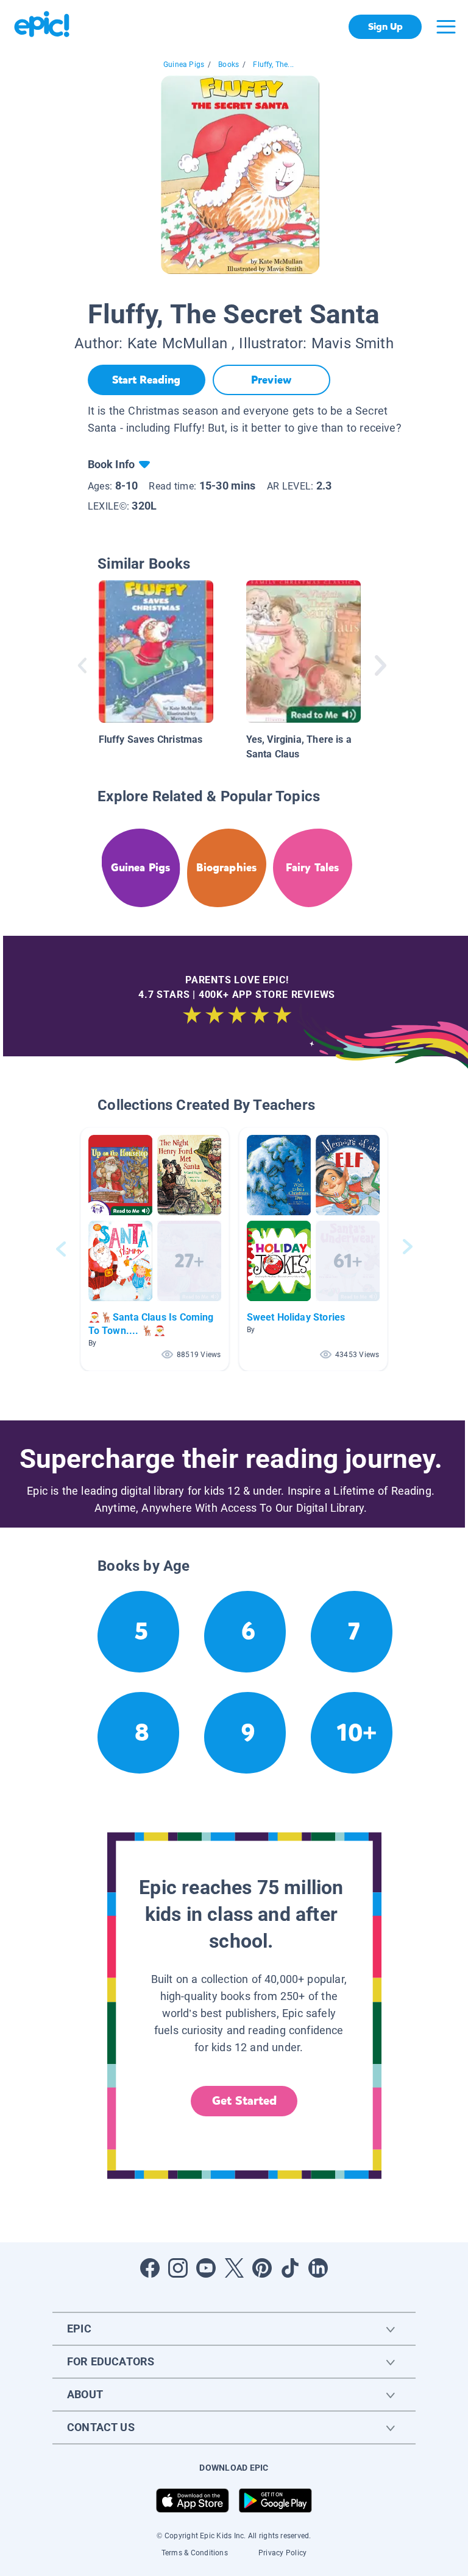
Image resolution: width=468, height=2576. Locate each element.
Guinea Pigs (184, 65)
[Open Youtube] (206, 2268)
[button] (155, 1249)
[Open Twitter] (234, 2268)
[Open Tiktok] (290, 2268)
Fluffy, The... (273, 65)
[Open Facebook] (150, 2268)
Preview (271, 380)
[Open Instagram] (178, 2268)
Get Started (244, 2101)
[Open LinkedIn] (318, 2268)
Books (229, 65)
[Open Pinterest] (262, 2268)
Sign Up (385, 26)
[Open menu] (446, 27)
